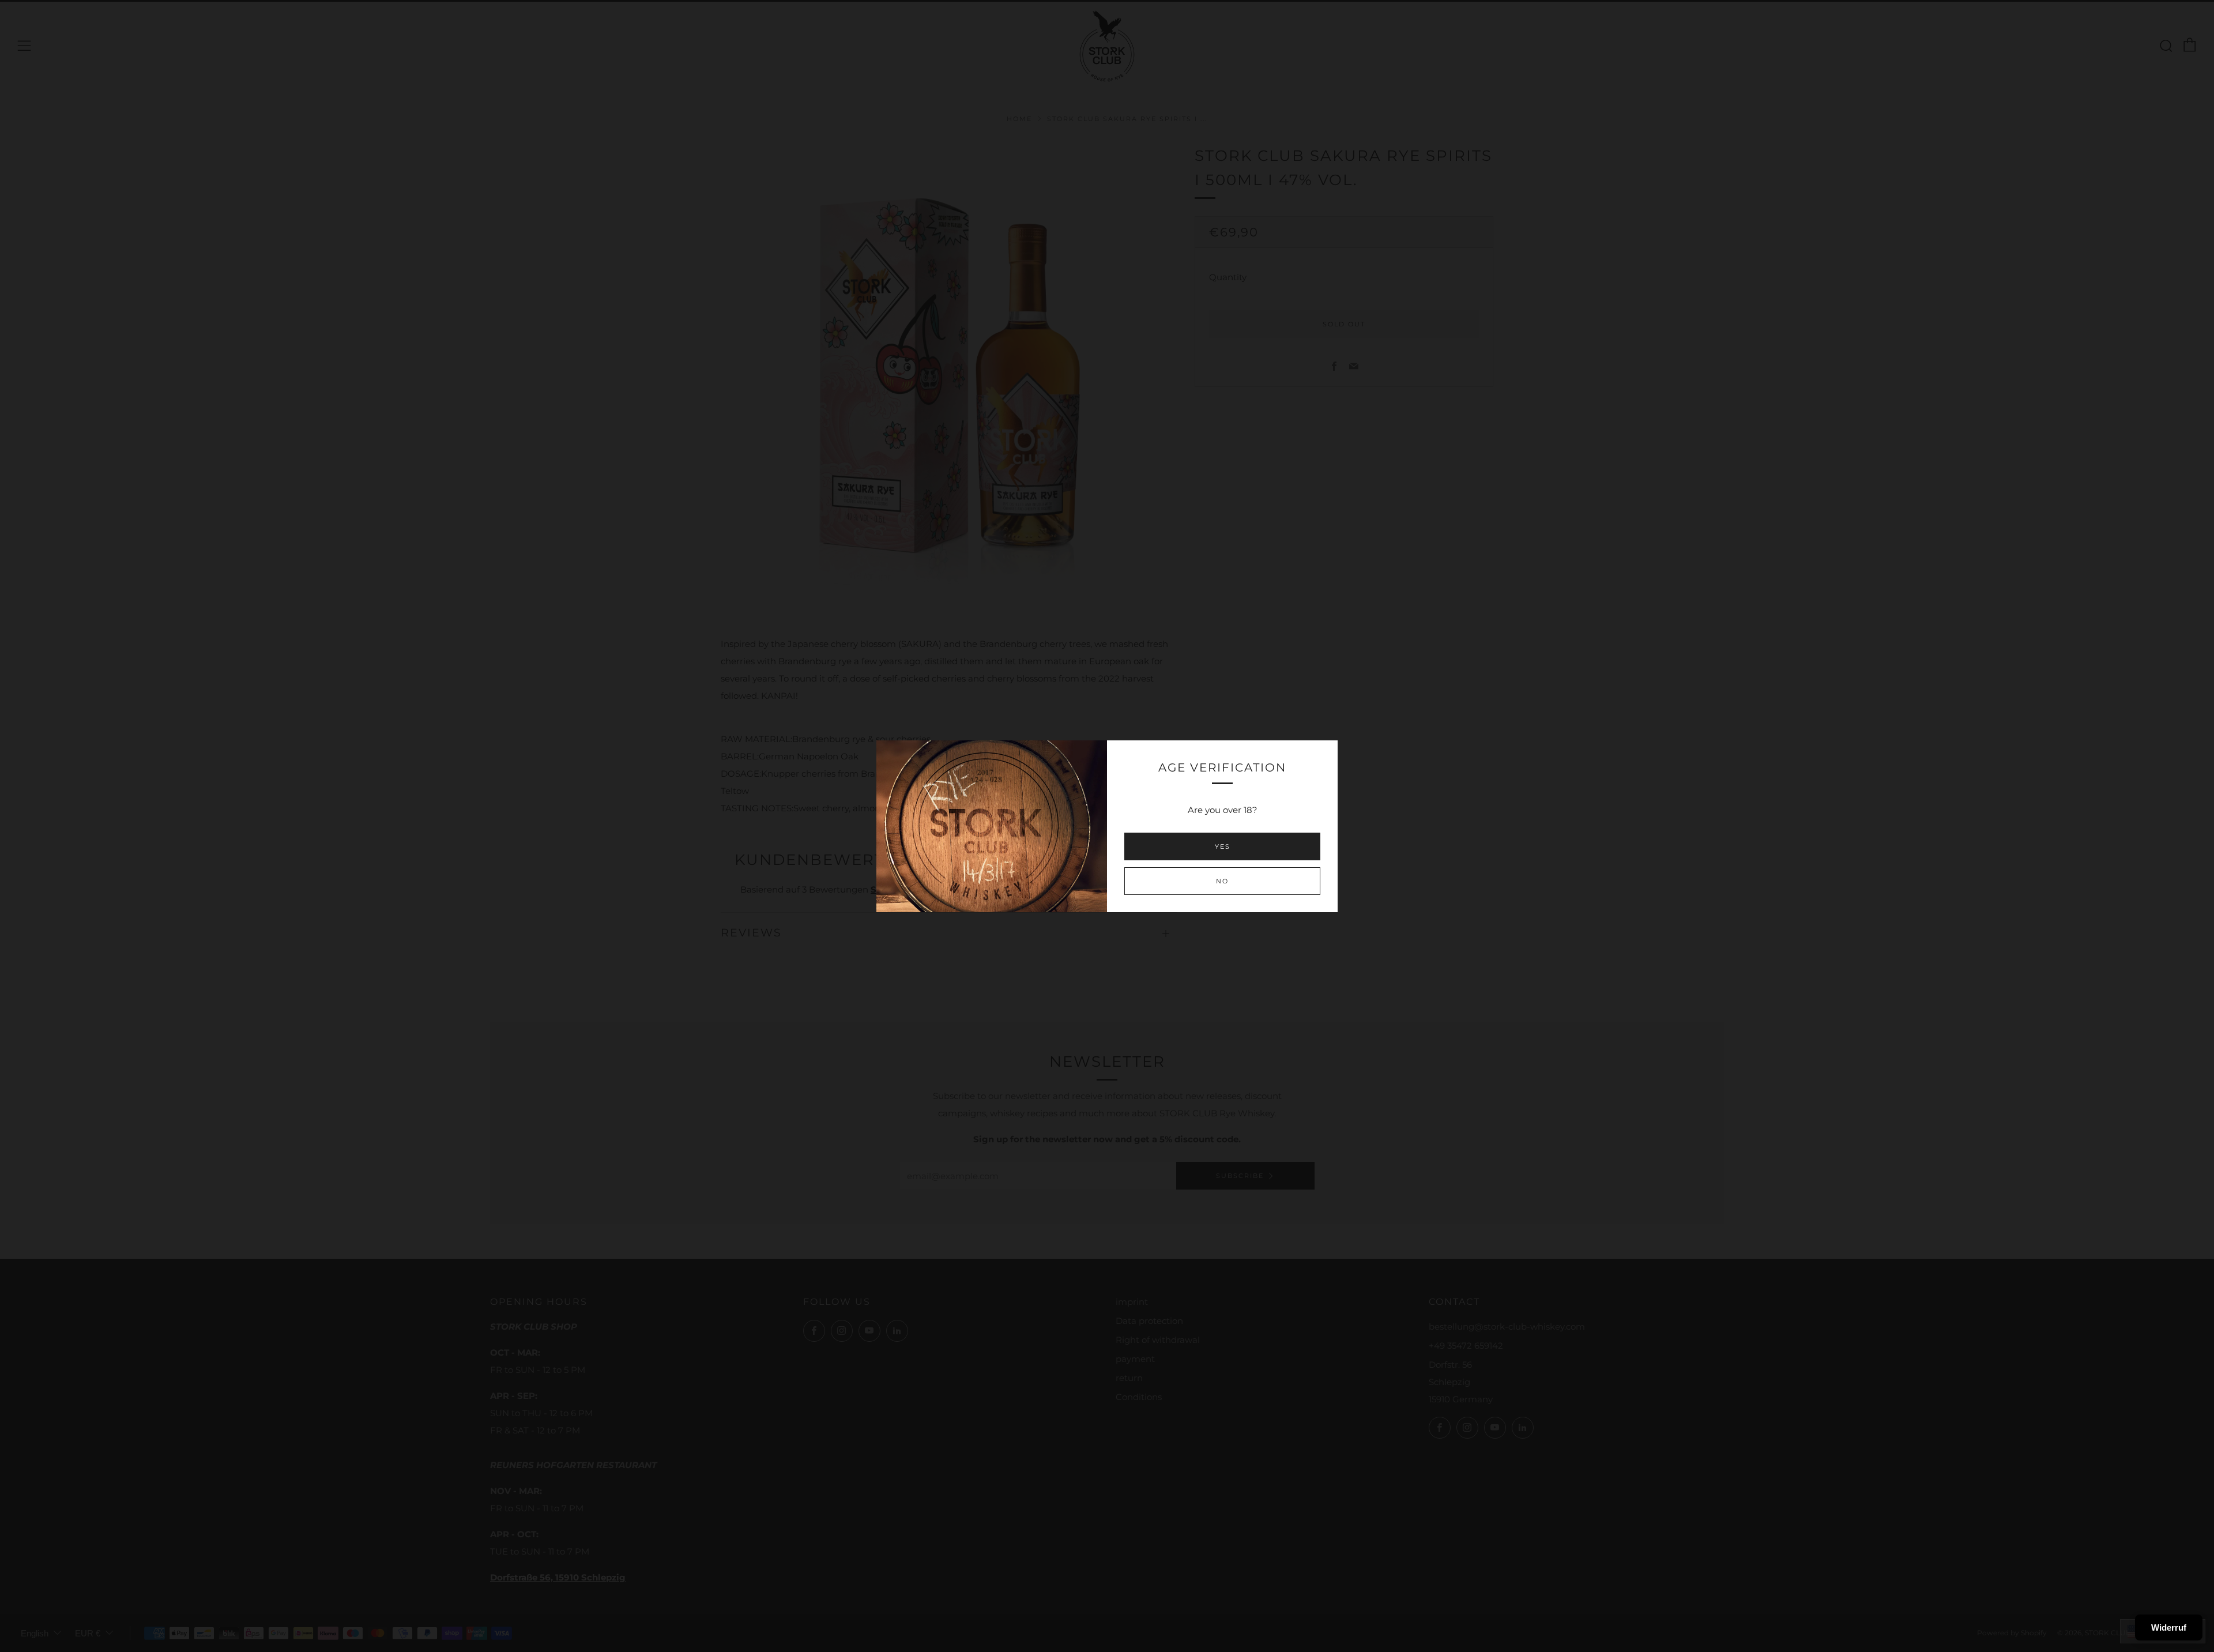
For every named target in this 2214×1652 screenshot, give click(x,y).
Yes (1223, 846)
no (1222, 881)
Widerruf (2169, 1627)
